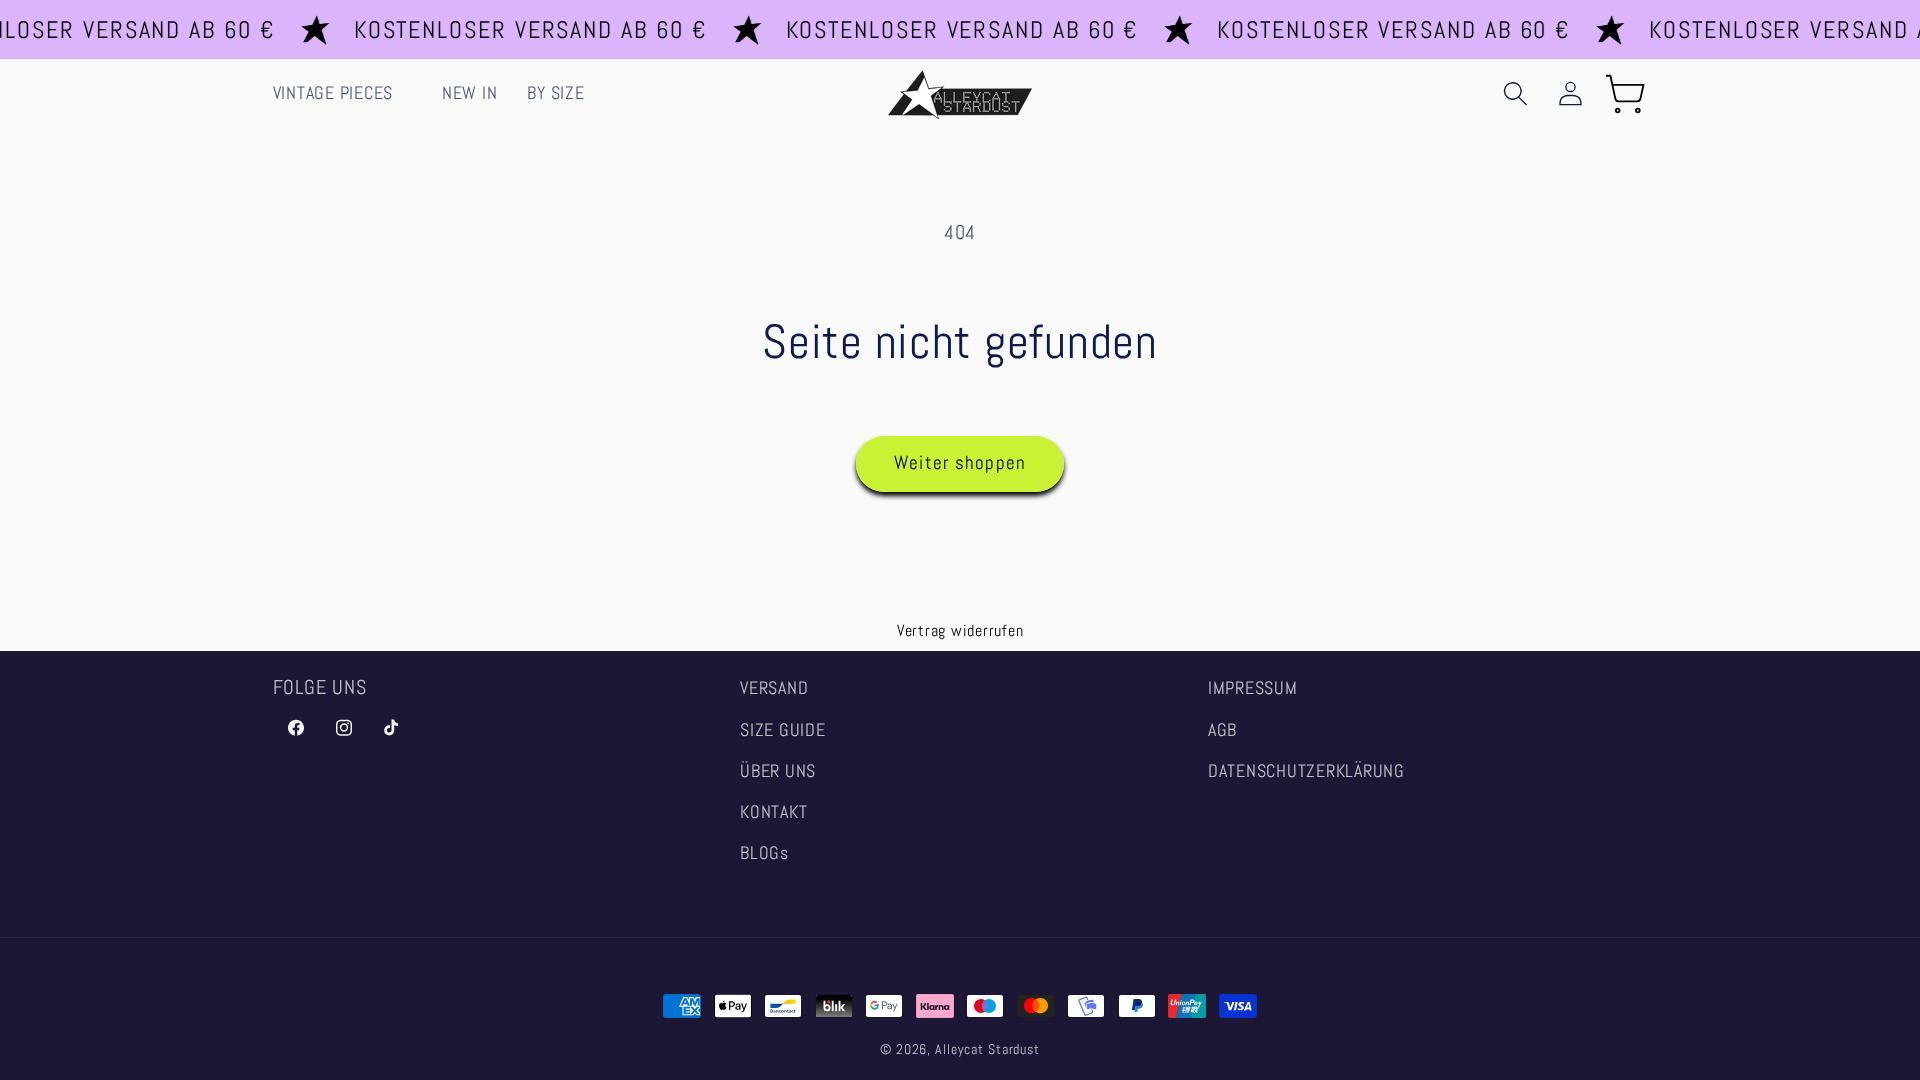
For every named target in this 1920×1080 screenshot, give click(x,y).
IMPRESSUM (1253, 688)
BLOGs (764, 853)
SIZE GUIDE (783, 730)
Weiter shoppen (960, 463)
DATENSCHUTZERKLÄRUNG (1306, 771)
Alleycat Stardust (987, 1049)
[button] (342, 94)
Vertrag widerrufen (960, 630)
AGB (1222, 730)
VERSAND (774, 688)
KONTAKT (773, 812)
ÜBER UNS (778, 771)
